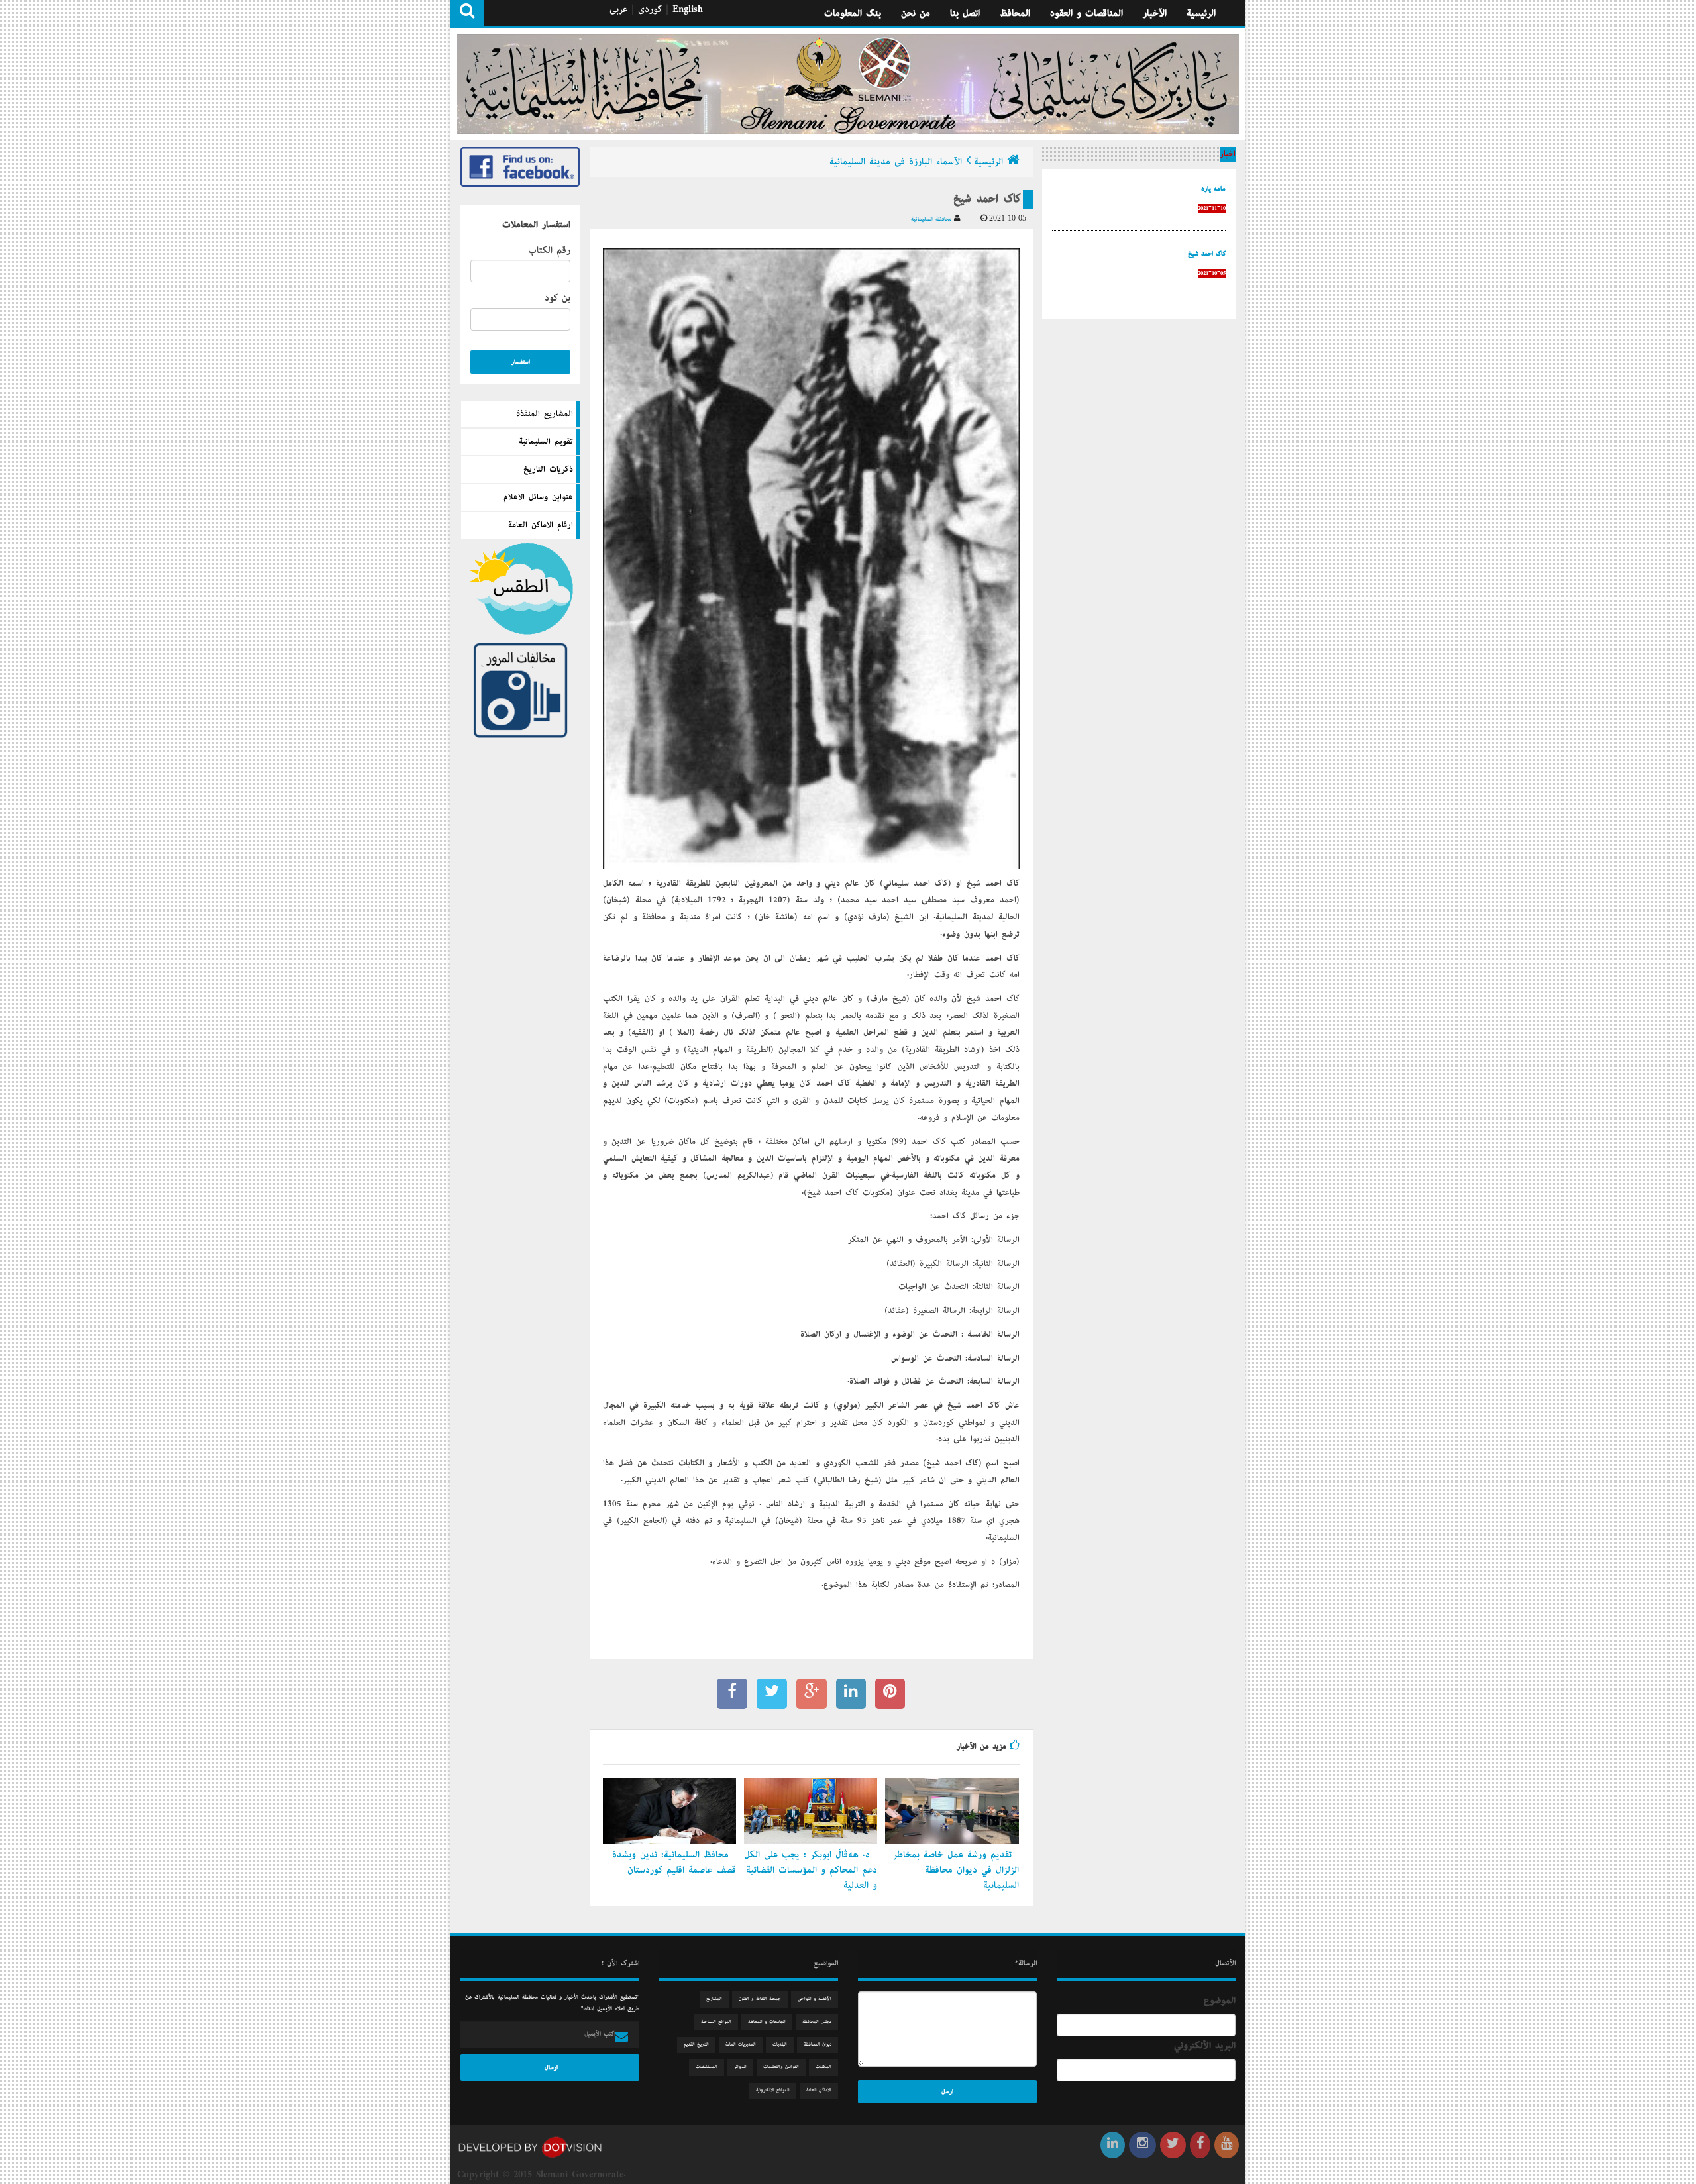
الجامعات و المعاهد (767, 2022)
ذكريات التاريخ (548, 470)
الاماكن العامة (819, 2090)
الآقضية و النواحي (815, 1999)
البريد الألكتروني (1205, 2046)
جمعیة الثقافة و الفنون (760, 1999)
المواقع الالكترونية (773, 2090)
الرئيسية (1201, 13)
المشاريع (714, 1999)
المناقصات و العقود (1086, 13)
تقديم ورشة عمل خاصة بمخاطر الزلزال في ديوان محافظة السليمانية (956, 1870)
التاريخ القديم (696, 2045)
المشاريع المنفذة (545, 414)
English (688, 9)
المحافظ (1015, 13)
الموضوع (1220, 2001)
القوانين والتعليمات (781, 2067)
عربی (618, 9)
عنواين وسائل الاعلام (538, 497)
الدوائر (740, 2067)
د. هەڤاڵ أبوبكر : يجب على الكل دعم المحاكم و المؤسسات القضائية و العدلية (811, 1870)
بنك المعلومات (853, 13)
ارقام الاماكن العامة (541, 525)
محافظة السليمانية (932, 219)
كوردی (650, 9)
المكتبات (823, 2067)
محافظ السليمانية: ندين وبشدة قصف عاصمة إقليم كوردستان (674, 1862)
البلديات (780, 2045)
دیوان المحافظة (818, 2045)
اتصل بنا (965, 13)
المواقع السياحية (716, 2022)
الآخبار (1155, 13)
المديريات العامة (741, 2045)
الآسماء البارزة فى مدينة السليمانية (896, 162)
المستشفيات (707, 2067)
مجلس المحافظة (817, 2022)
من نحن (916, 13)
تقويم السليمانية (546, 442)
